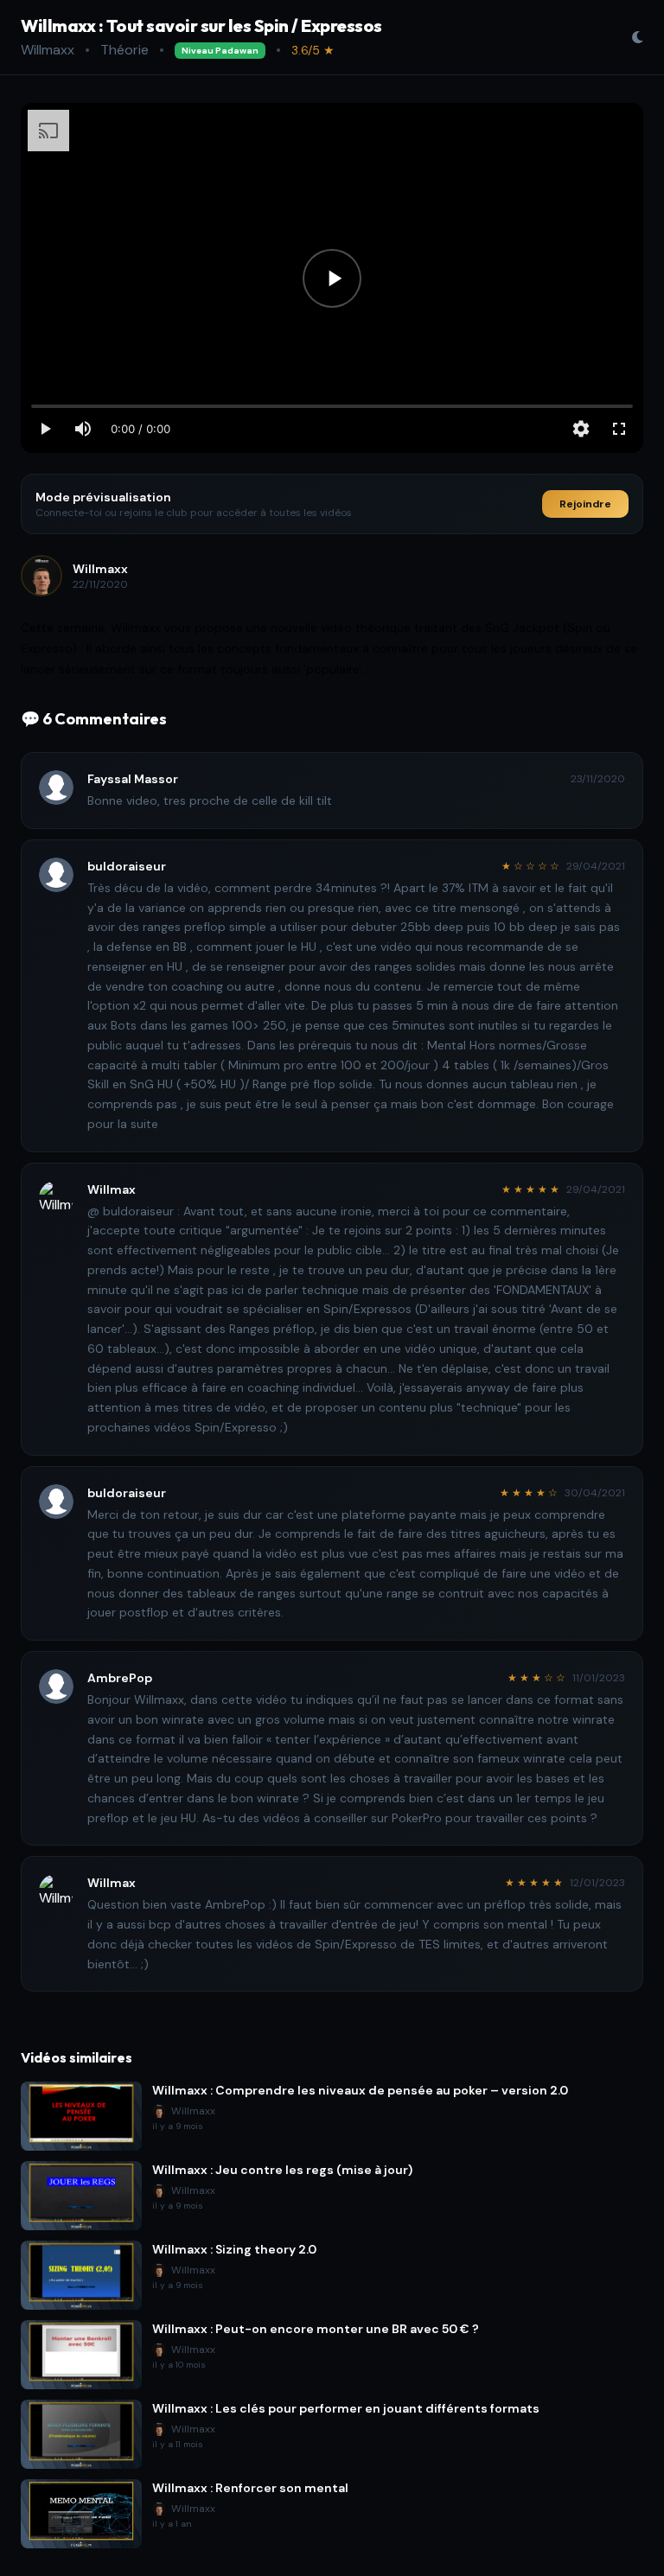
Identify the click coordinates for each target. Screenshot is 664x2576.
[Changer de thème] (637, 37)
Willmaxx (48, 50)
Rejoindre (585, 504)
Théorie (124, 50)
